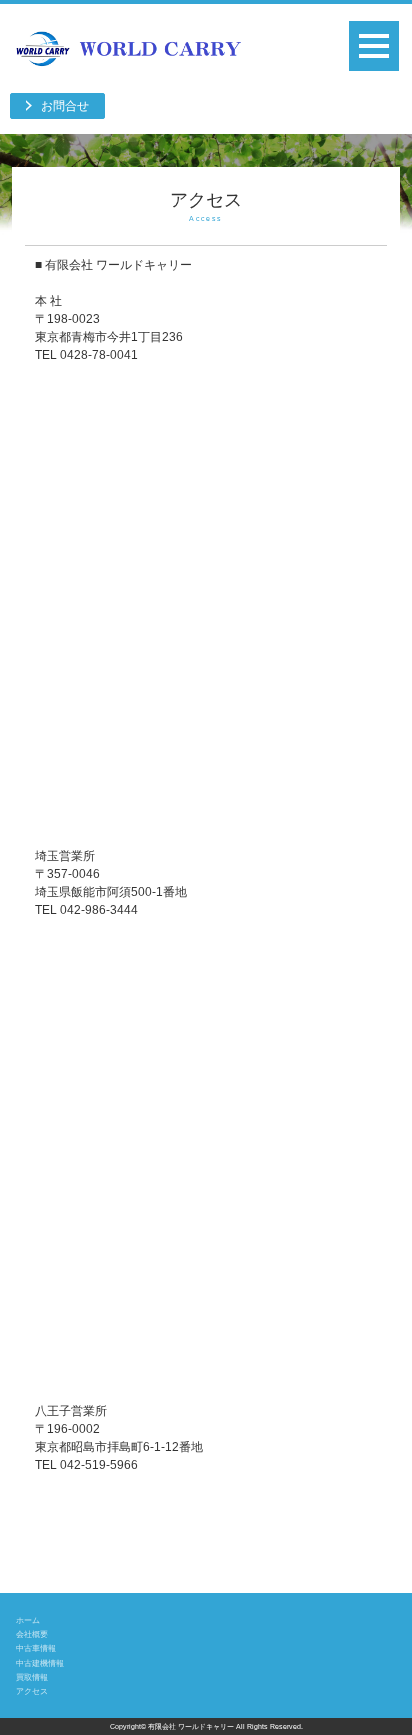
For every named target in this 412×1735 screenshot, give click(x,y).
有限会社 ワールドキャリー (191, 1726)
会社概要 (32, 1634)
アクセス (32, 1691)
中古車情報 (36, 1648)
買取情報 (32, 1677)
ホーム (28, 1620)
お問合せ (65, 106)
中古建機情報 (40, 1663)
